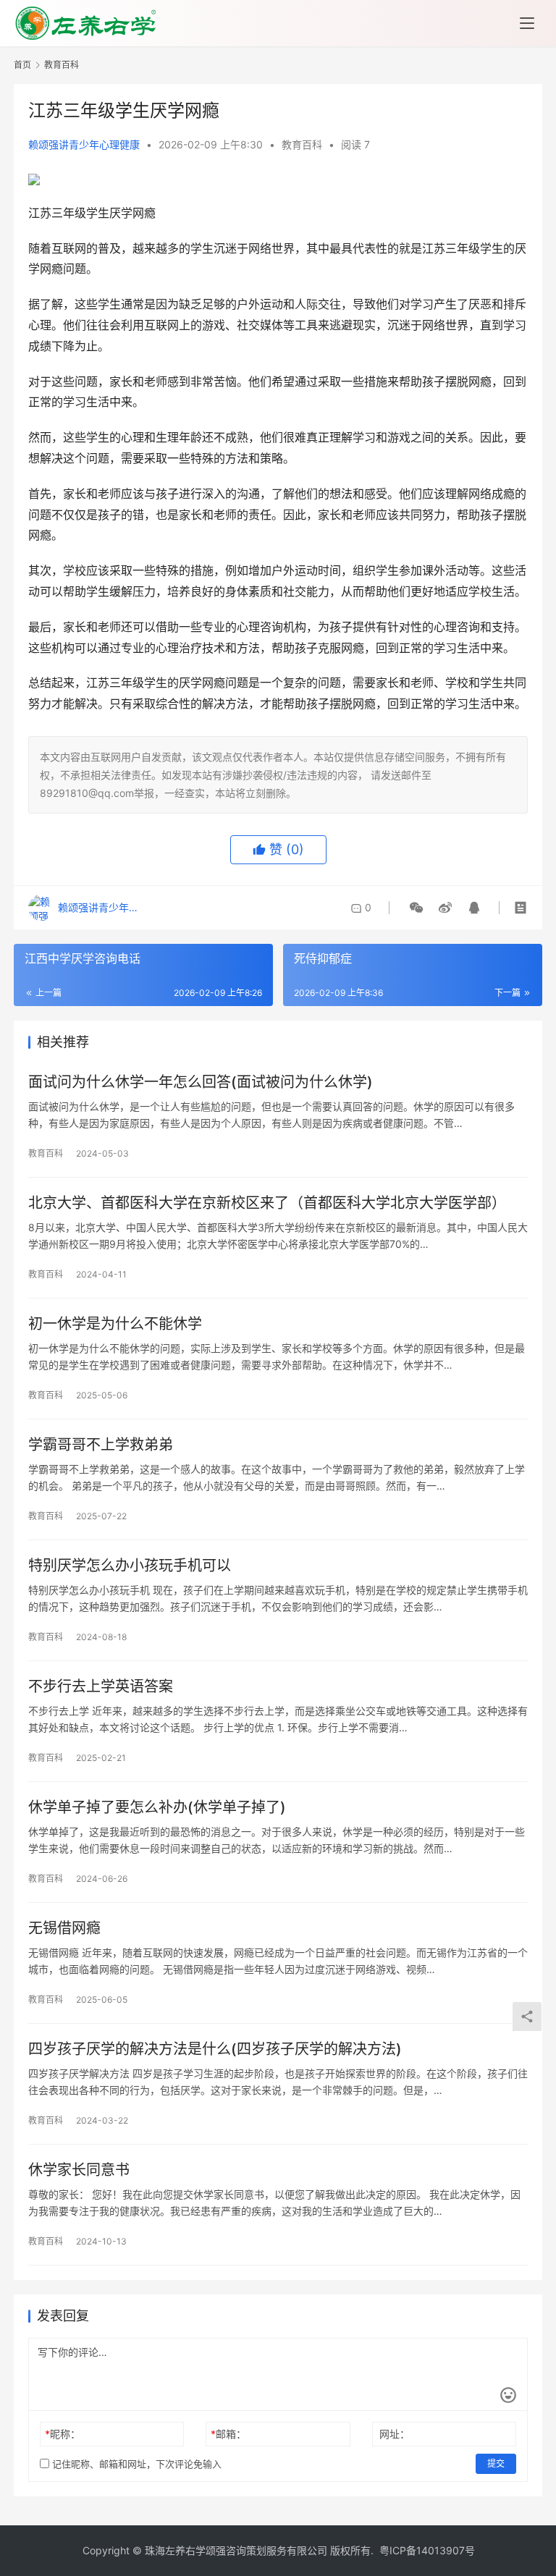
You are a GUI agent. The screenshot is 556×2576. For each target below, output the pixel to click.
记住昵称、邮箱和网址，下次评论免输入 (135, 2464)
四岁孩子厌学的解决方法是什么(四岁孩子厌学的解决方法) (215, 2049)
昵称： (63, 2434)
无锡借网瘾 (64, 1928)
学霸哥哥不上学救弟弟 (101, 1445)
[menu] (527, 23)
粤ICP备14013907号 (427, 2550)
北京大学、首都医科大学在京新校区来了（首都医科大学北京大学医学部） (267, 1203)
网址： (395, 2434)
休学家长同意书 (79, 2170)
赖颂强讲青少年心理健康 (84, 144)
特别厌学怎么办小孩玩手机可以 (130, 1566)
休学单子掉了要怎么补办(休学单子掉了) (157, 1807)
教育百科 (302, 144)
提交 (496, 2463)
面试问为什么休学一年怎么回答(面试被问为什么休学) (201, 1082)
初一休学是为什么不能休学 (115, 1324)
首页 (22, 65)
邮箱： (228, 2434)
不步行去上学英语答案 (101, 1686)
